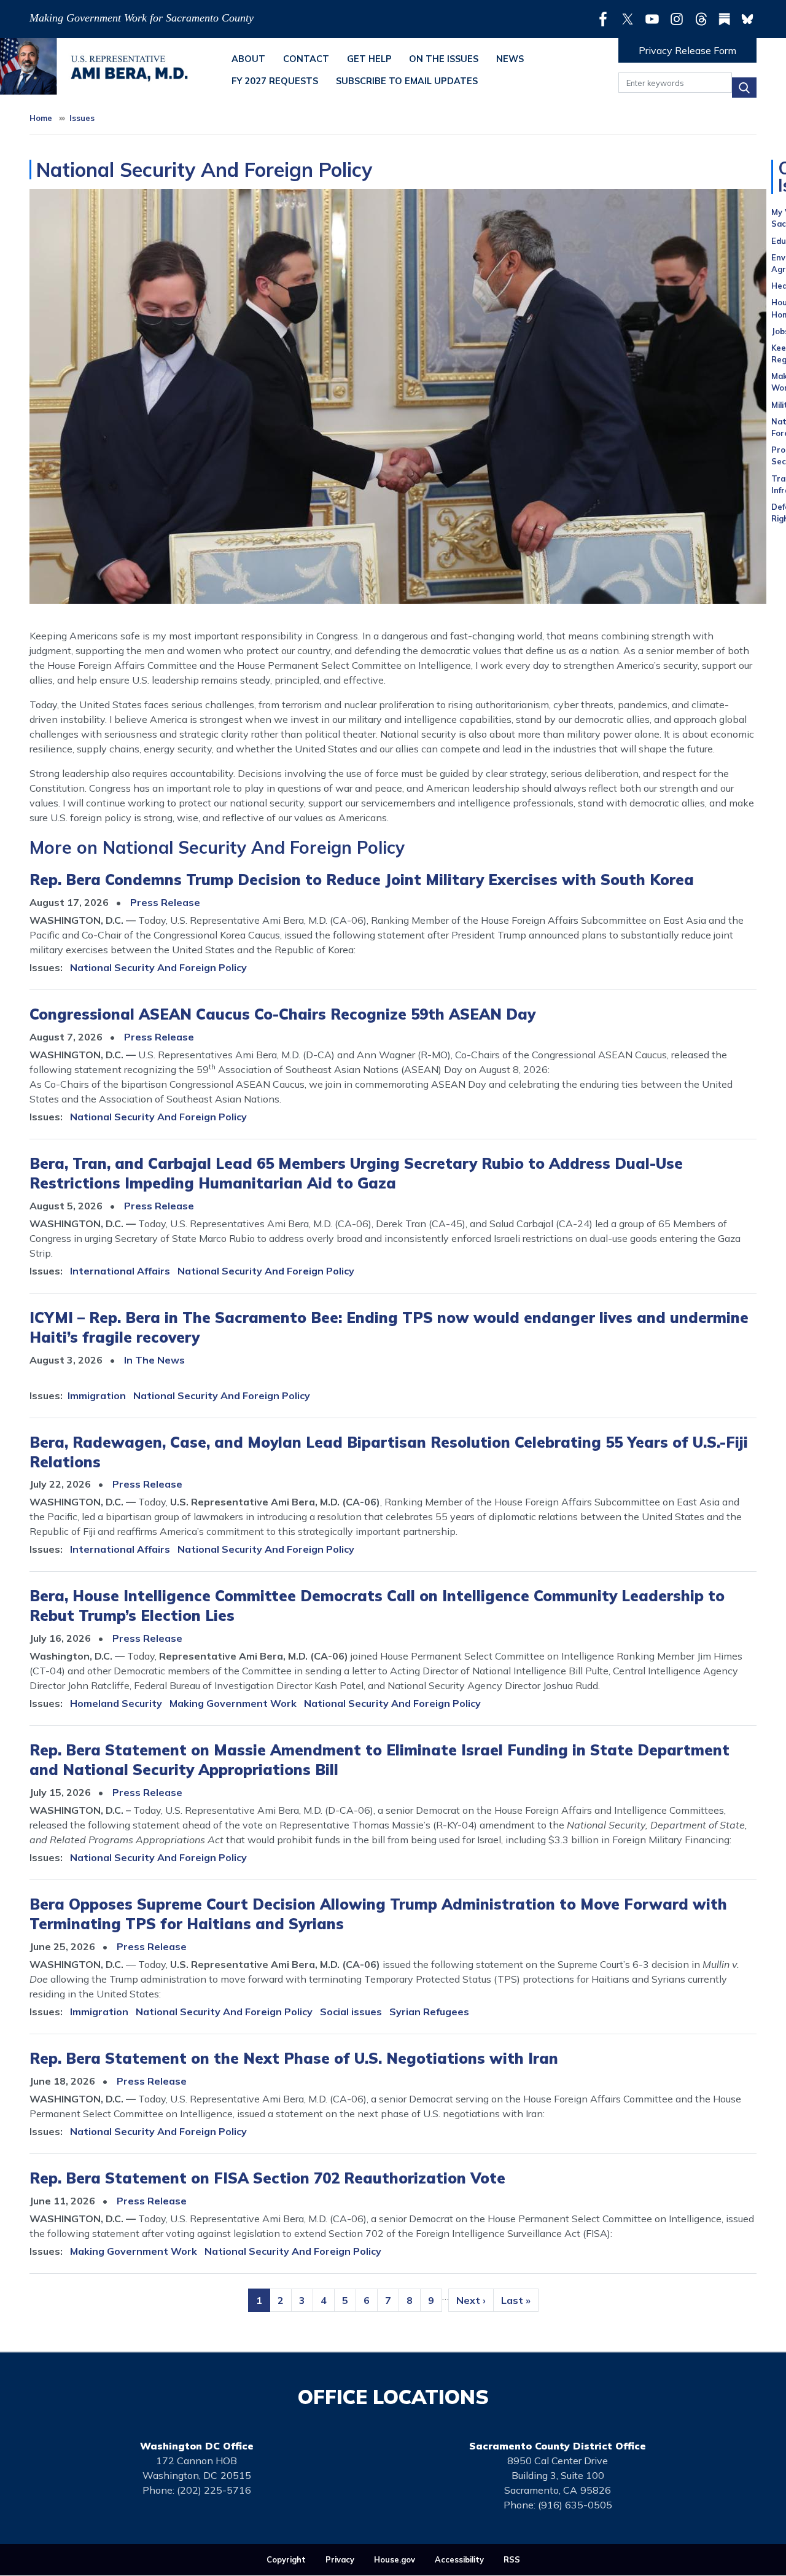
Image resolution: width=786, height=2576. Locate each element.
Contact (306, 59)
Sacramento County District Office (558, 2446)
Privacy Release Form (687, 50)
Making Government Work (233, 1703)
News (510, 59)
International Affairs (120, 1271)
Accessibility (459, 2559)
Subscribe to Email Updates (407, 81)
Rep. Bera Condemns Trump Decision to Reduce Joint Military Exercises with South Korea (362, 880)
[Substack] (727, 19)
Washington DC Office (197, 2446)
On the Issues (444, 59)
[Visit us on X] (631, 19)
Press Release (165, 902)
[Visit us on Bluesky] (747, 19)
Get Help (369, 59)
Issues (82, 118)
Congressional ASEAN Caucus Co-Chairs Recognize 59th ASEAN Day (282, 1014)
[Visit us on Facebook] (606, 19)
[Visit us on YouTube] (655, 19)
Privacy (340, 2559)
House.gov (395, 2559)
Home (41, 118)
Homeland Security (116, 1703)
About (248, 59)
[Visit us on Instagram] (680, 19)
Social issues (351, 2012)
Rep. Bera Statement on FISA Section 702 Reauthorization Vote (267, 2178)
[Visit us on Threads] (704, 19)
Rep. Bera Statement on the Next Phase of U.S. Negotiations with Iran (294, 2058)
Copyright (286, 2559)
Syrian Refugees (429, 2012)
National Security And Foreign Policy (158, 967)
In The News (154, 1360)
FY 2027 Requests (275, 81)
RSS (512, 2559)
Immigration (97, 1395)
